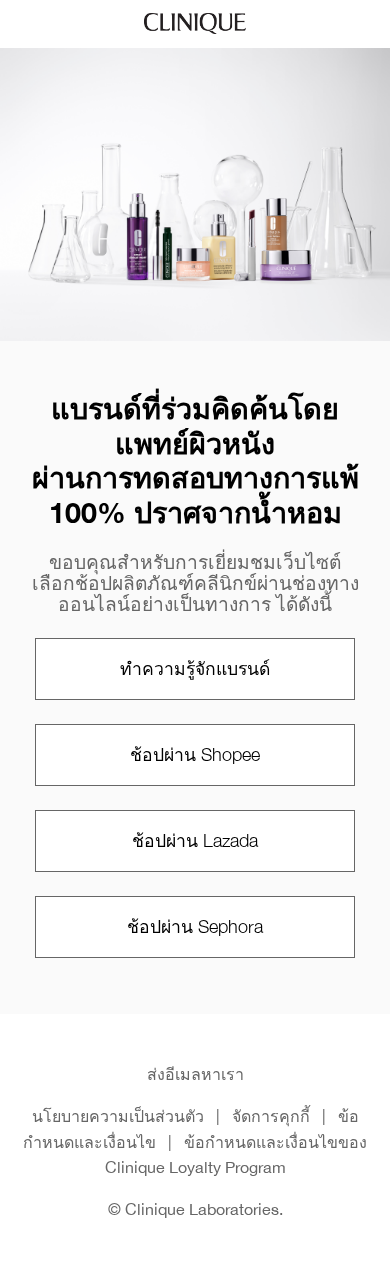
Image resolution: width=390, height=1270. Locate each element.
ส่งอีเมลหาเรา (195, 1074)
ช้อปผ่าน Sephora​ (195, 926)
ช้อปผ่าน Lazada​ (195, 840)
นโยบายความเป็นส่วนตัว (118, 1116)
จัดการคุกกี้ (271, 1116)
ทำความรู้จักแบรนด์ (195, 668)
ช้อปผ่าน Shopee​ (195, 754)
